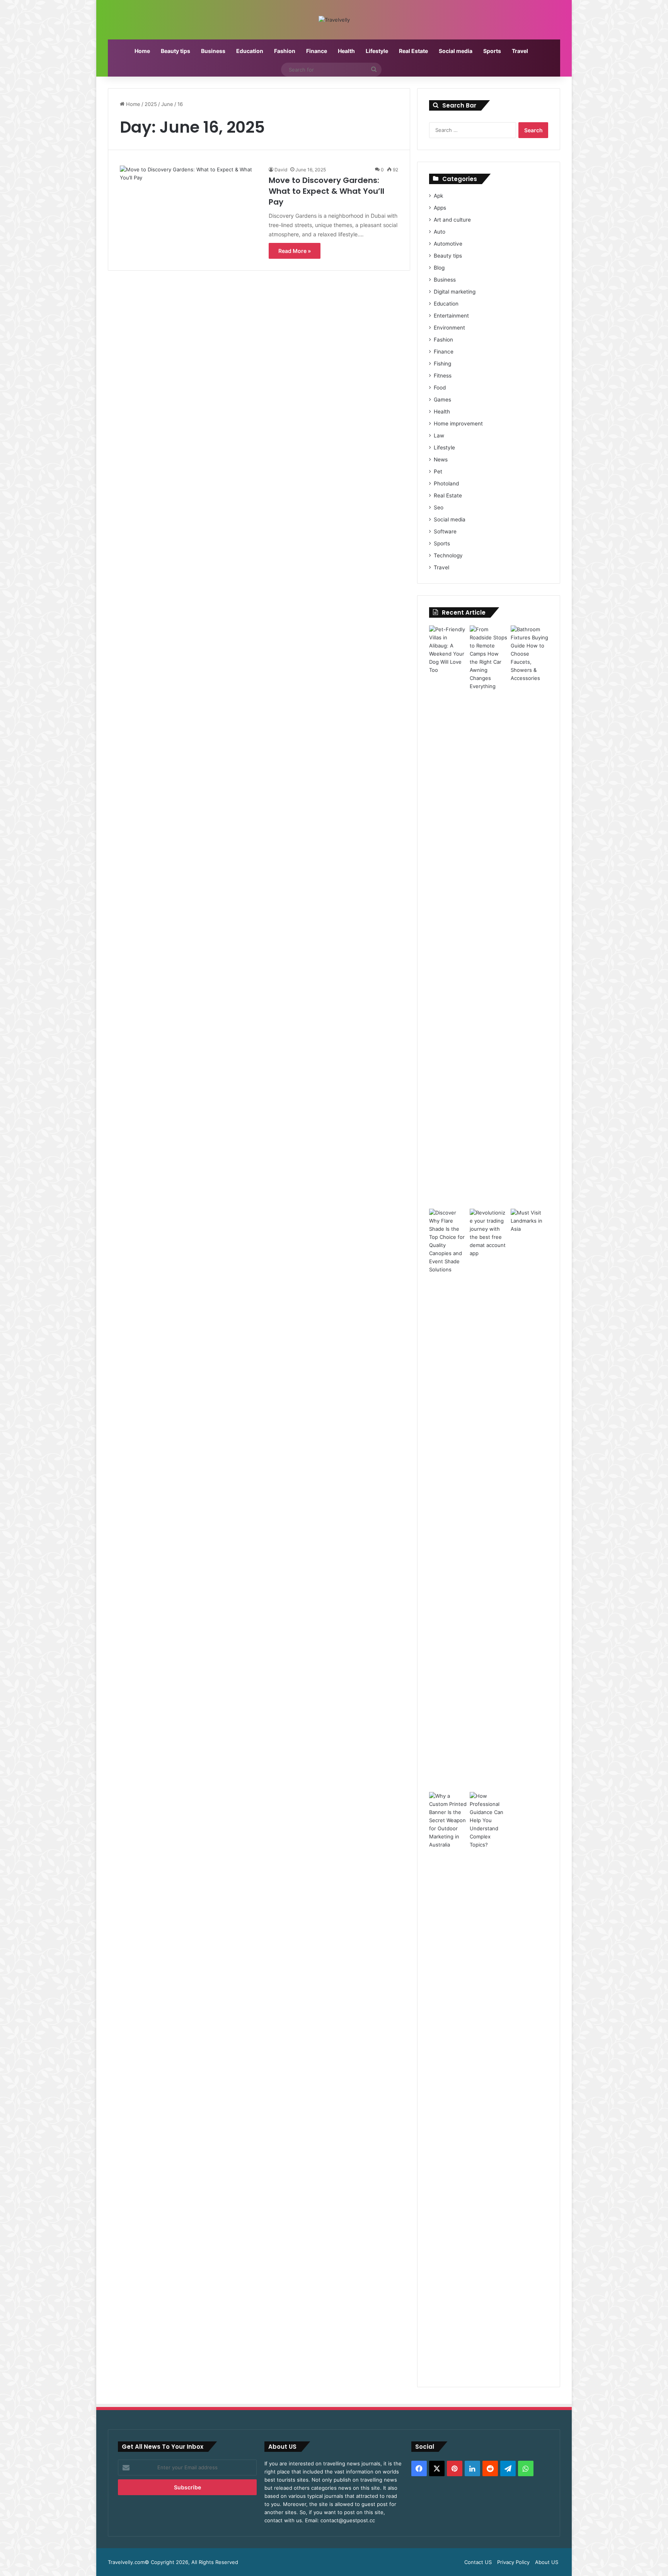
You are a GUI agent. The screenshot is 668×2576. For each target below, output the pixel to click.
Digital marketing (455, 292)
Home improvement (458, 424)
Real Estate (413, 51)
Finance (317, 51)
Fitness (443, 376)
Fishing (442, 364)
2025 (151, 104)
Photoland (446, 483)
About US (547, 2562)
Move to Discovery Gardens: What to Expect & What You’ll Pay (326, 191)
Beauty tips (176, 51)
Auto (440, 232)
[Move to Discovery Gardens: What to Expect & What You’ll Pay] (189, 205)
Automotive (448, 244)
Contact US (478, 2562)
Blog (439, 268)
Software (445, 531)
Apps (440, 208)
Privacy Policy (513, 2562)
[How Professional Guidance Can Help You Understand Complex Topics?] (488, 2082)
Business (213, 51)
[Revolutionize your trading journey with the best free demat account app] (488, 1499)
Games (442, 400)
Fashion (285, 51)
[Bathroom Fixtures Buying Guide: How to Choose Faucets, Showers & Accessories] (529, 916)
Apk (438, 196)
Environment (449, 328)
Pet (438, 471)
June (167, 104)
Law (439, 436)
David (281, 170)
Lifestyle (377, 51)
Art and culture (452, 220)
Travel (520, 51)
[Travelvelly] (334, 20)
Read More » (295, 251)
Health (346, 51)
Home (142, 51)
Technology (448, 555)
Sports (492, 51)
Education (250, 51)
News (441, 460)
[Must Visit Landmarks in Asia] (529, 1499)
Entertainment (451, 316)
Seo (439, 507)
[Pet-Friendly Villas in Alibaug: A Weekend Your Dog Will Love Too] (448, 916)
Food (440, 388)
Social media (456, 51)
